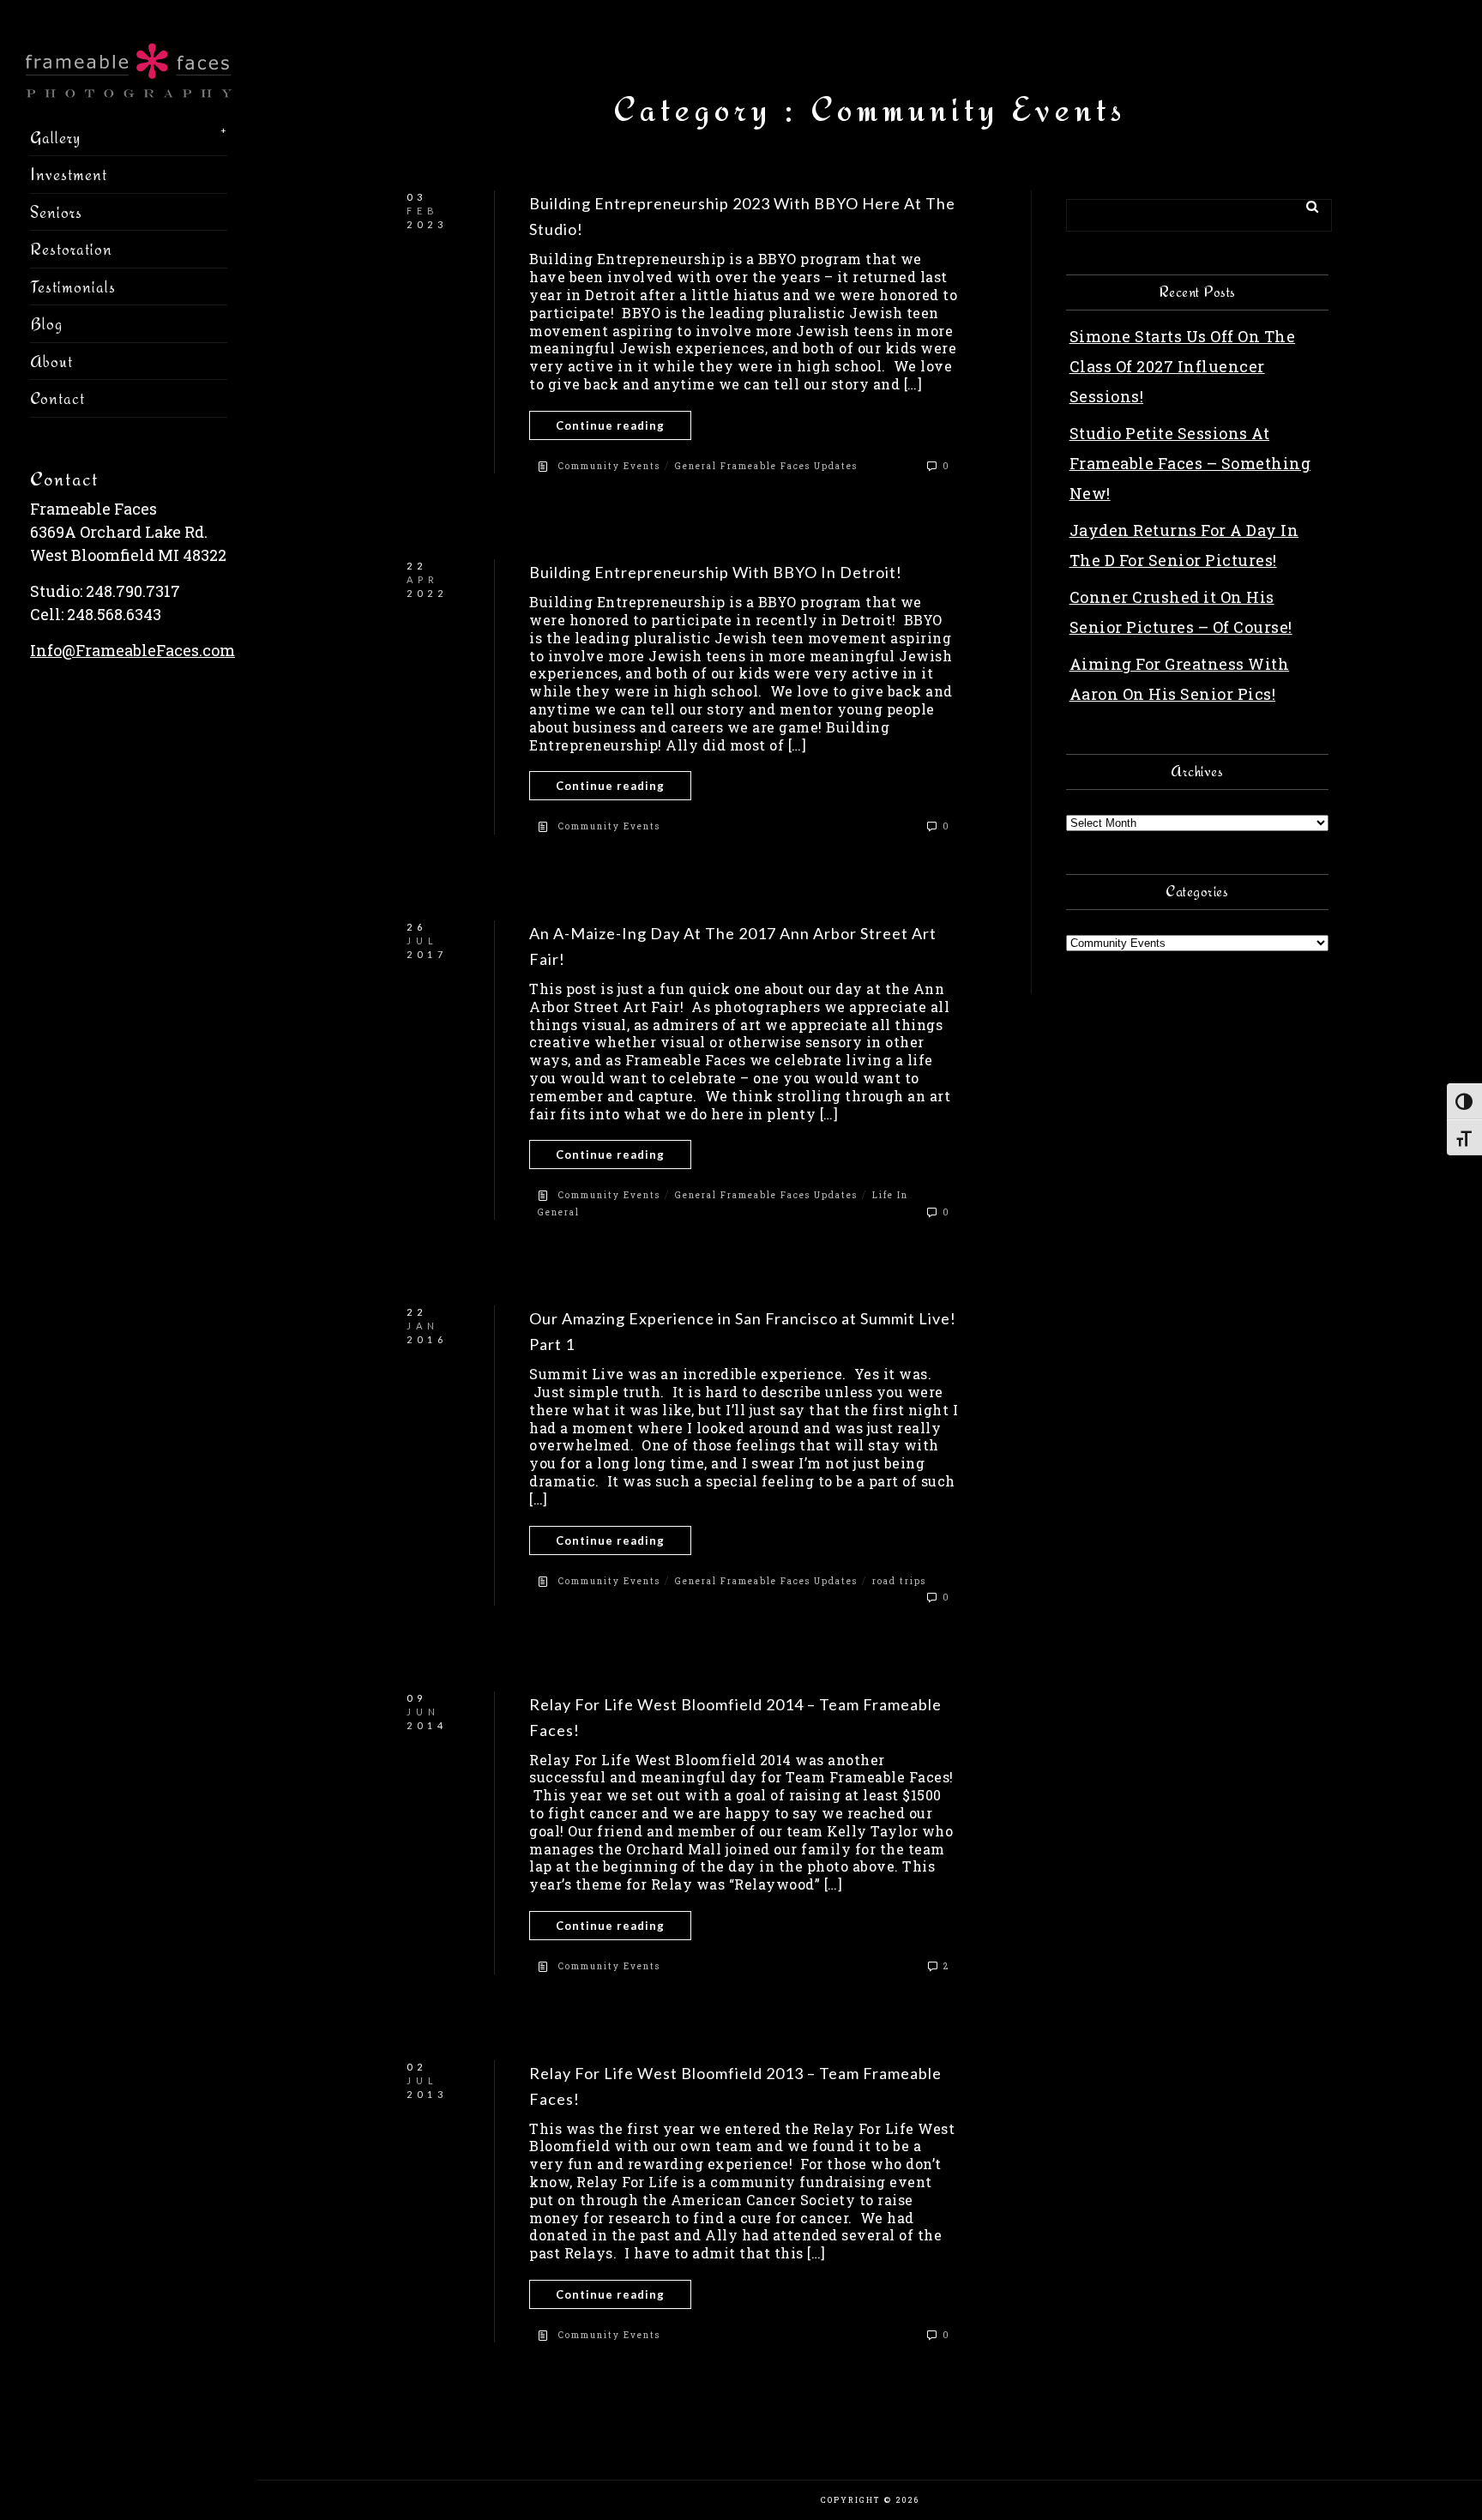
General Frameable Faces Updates (766, 466)
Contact (57, 398)
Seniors (56, 212)
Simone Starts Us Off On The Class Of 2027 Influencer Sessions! (1183, 366)
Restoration (71, 249)
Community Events (609, 466)
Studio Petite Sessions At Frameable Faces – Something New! (1190, 463)
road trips (899, 1581)
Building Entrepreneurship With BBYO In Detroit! (716, 572)
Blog (46, 323)
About (51, 361)
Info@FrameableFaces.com (133, 650)
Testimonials (73, 286)
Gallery (55, 137)
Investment (69, 174)
